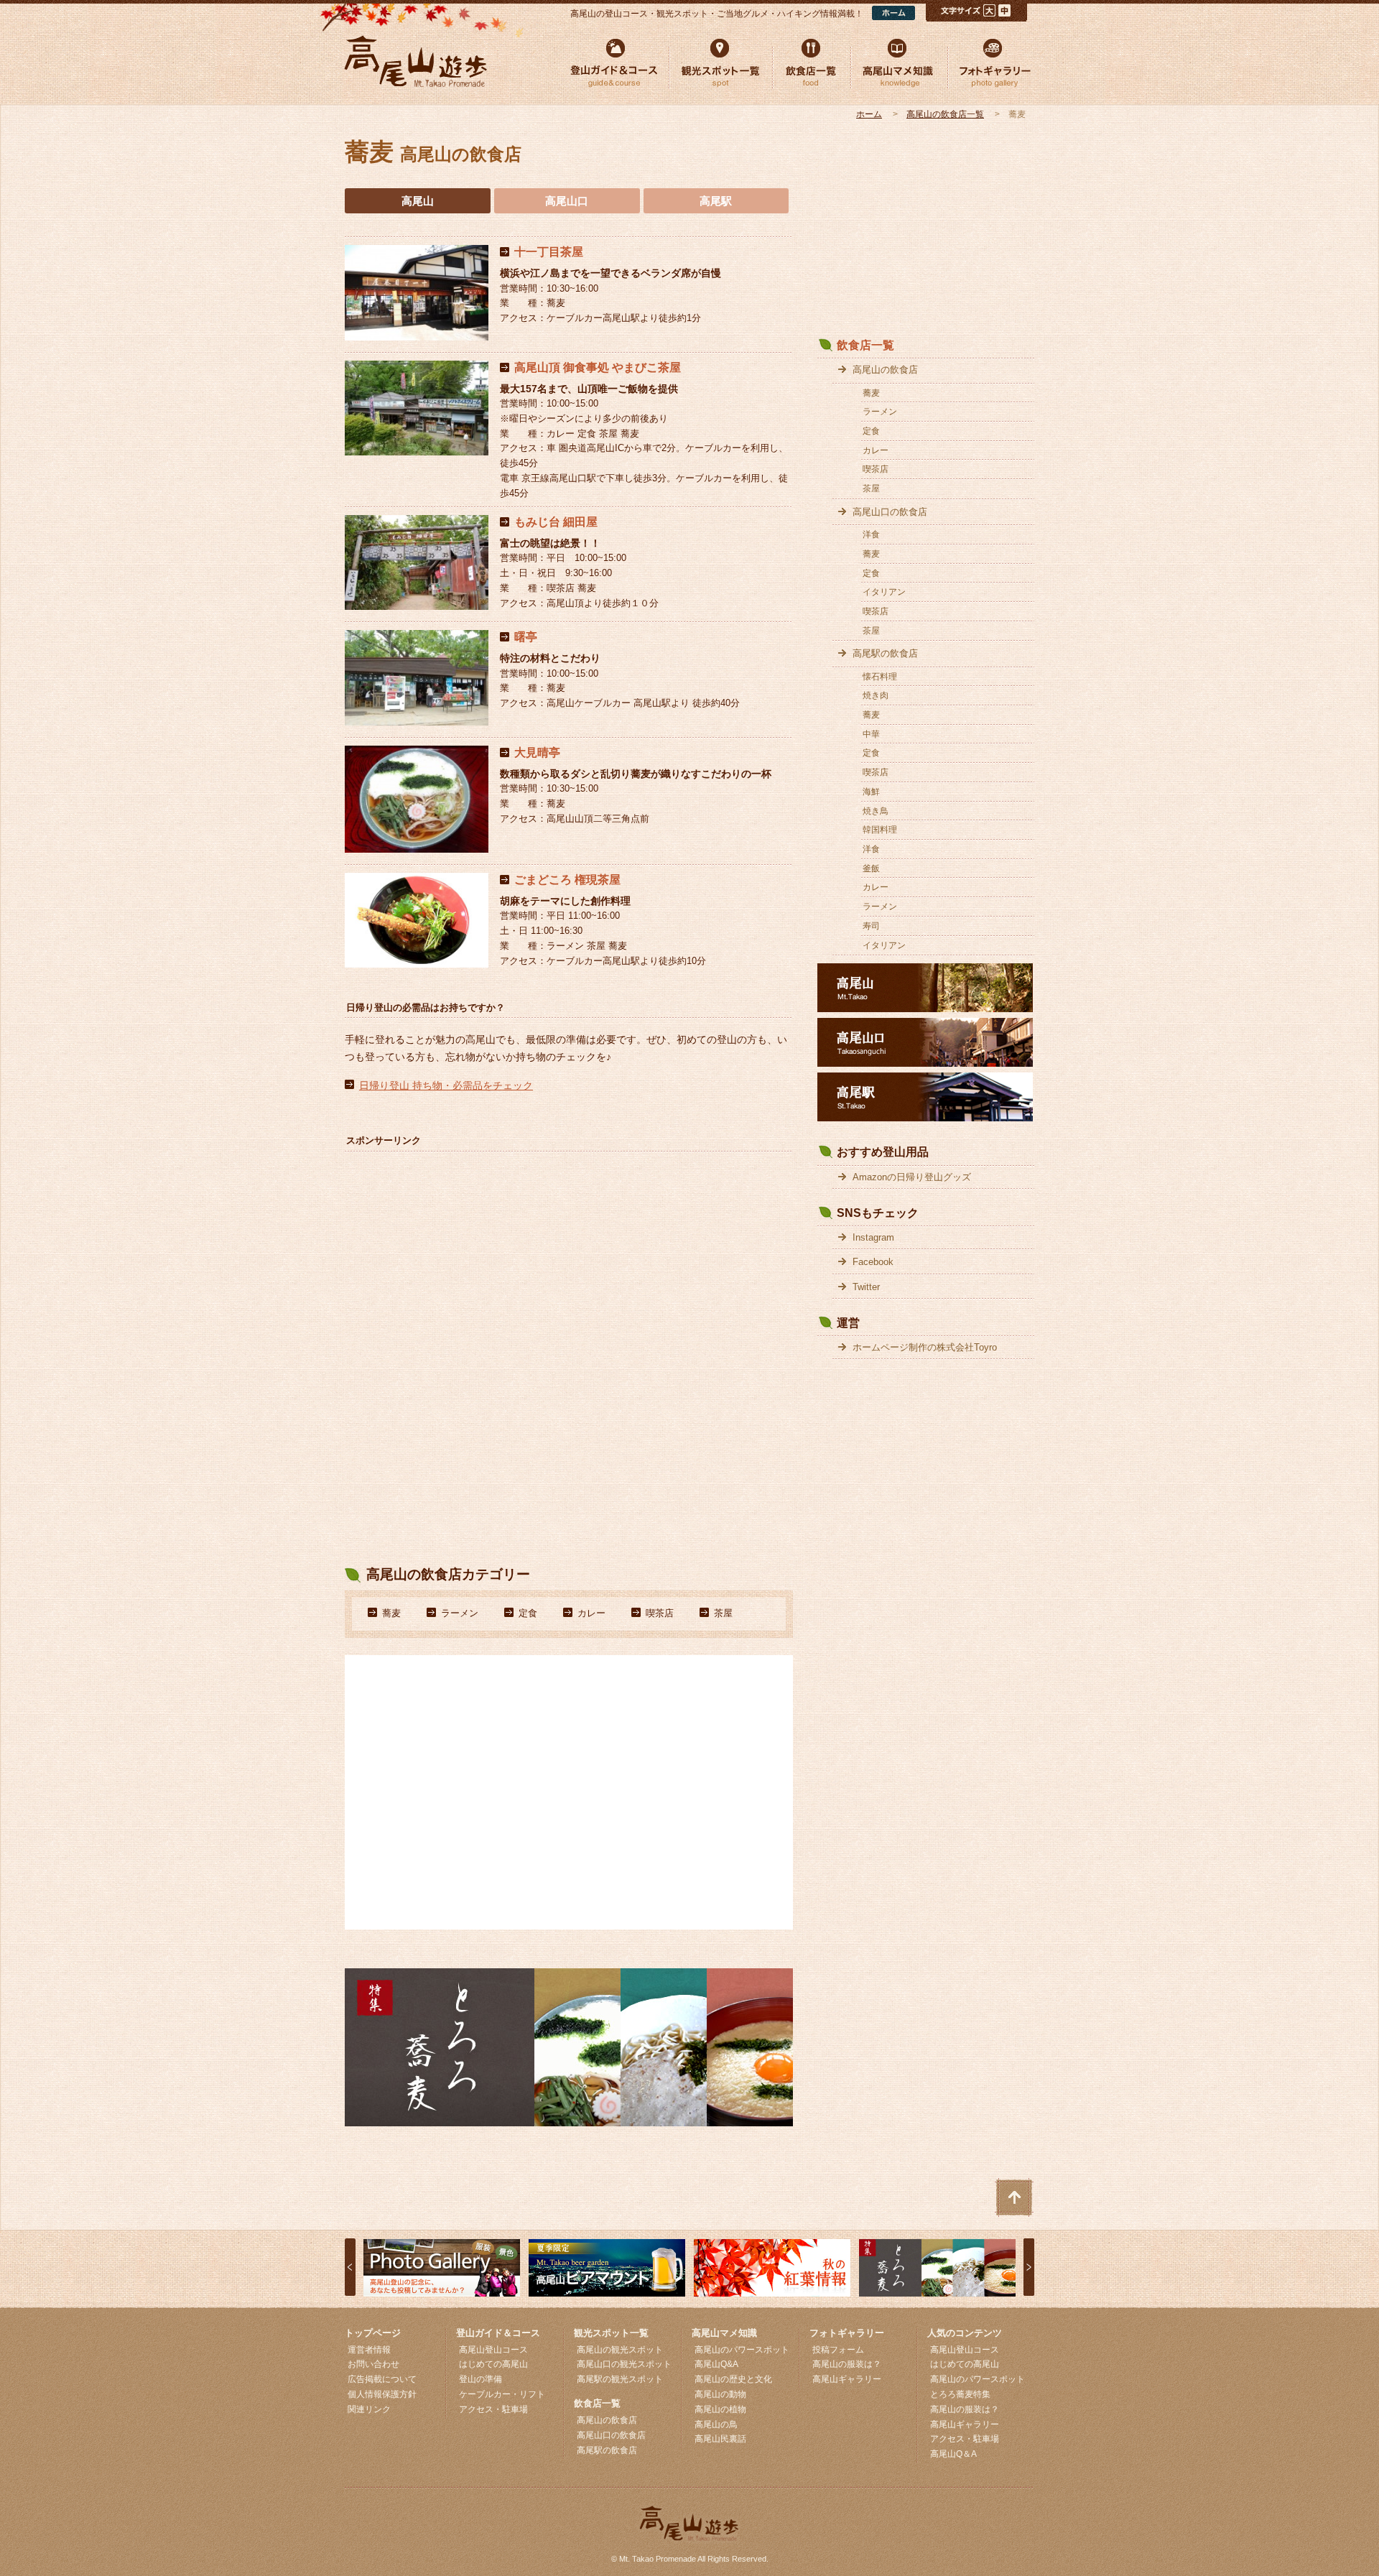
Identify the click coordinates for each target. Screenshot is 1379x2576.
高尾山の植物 (720, 2409)
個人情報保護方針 (382, 2394)
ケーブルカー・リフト (502, 2394)
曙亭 (526, 637)
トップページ (373, 2333)
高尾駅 (716, 201)
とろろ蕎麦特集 (960, 2394)
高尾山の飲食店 (885, 370)
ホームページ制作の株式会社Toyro (925, 1347)
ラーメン (460, 1613)
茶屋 (723, 1613)
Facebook (873, 1262)
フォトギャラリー (847, 2333)
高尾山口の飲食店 (890, 512)
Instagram (873, 1237)
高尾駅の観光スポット (620, 2379)
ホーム (869, 114)
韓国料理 (880, 830)
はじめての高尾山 (493, 2364)
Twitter (866, 1287)
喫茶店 (660, 1613)
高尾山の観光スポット (620, 2350)
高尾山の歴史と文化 (733, 2379)
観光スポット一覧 (611, 2333)
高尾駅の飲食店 (885, 653)
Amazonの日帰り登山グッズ (912, 1177)
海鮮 (871, 792)
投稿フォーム (838, 2350)
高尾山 (418, 201)
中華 (871, 734)
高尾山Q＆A (953, 2454)
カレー (591, 1613)
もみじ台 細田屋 (556, 522)
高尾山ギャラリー (847, 2379)
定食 (528, 1613)
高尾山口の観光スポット (624, 2364)
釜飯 (871, 868)
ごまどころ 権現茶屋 (567, 880)
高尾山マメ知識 (724, 2333)
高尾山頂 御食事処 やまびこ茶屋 (598, 367)
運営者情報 (369, 2350)
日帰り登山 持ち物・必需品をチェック (446, 1085)
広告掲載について (382, 2379)
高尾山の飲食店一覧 (945, 114)
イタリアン (884, 592)
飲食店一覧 (865, 345)
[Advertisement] (452, 1249)
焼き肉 (876, 695)
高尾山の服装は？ (847, 2364)
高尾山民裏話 (720, 2439)
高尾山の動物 (720, 2394)
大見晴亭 (537, 752)
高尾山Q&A (716, 2364)
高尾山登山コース (493, 2350)
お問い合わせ (373, 2364)
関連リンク (369, 2409)
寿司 (871, 926)
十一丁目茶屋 (549, 252)
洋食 (871, 534)
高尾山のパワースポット (742, 2350)
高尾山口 (567, 201)
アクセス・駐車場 (493, 2409)
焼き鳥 (876, 811)
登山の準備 (480, 2379)
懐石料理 (880, 677)
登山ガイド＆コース (498, 2333)
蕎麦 (391, 1613)
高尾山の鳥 (716, 2424)
